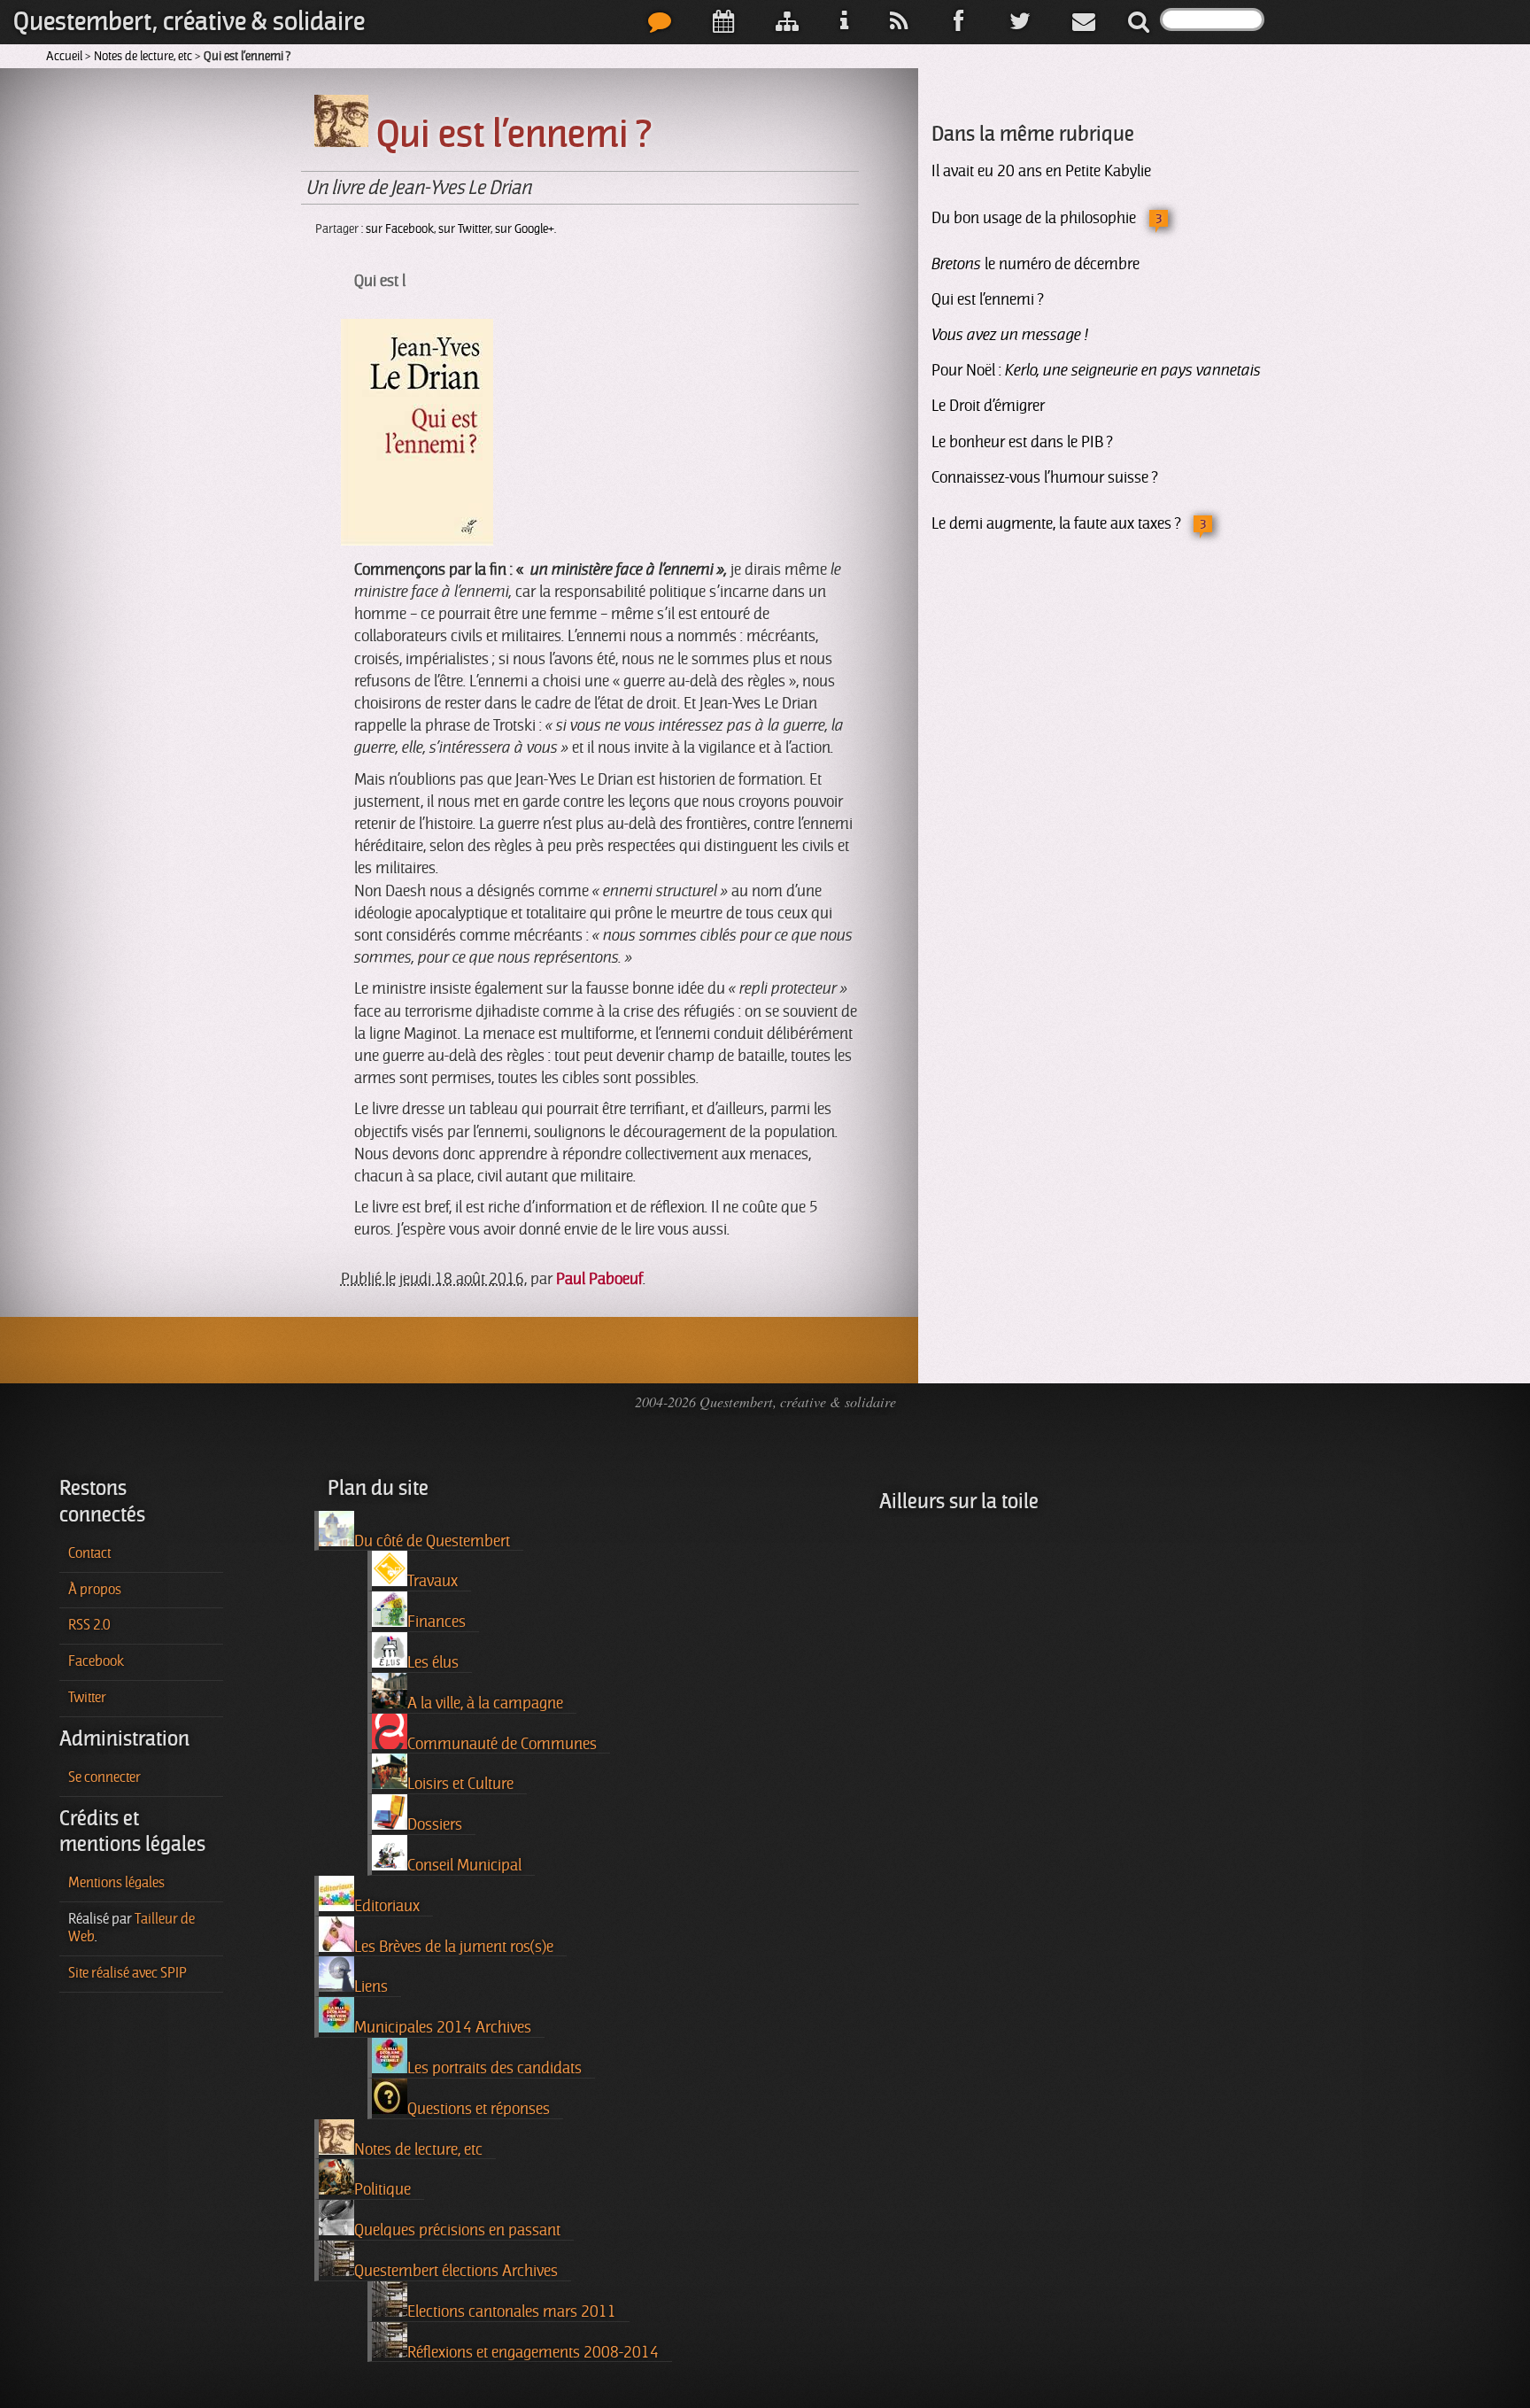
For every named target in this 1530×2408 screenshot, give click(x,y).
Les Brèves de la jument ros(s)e (454, 1947)
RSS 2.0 (89, 1625)
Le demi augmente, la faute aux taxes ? (1056, 523)
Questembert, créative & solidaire (189, 22)
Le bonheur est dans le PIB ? (1022, 442)
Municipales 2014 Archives (443, 2027)
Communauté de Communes (502, 1744)
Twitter (87, 1698)
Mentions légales (116, 1883)
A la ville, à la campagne (485, 1703)
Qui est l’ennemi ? (987, 299)
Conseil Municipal (464, 1865)
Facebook (96, 1661)
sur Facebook (400, 229)
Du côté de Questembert (432, 1541)
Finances (437, 1622)
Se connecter (104, 1777)
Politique (382, 2189)
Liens (371, 1986)
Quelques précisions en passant (457, 2230)
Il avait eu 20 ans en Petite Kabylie (1041, 171)
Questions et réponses (479, 2109)
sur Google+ (525, 229)
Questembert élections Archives (456, 2271)
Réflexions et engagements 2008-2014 (533, 2352)
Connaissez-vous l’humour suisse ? (1044, 477)
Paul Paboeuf (599, 1279)
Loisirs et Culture (460, 1784)
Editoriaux (387, 1906)
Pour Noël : (1096, 370)
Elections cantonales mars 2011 (512, 2311)
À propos (95, 1590)
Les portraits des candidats (495, 2068)
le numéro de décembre (1035, 264)
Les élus (433, 1662)
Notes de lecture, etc (143, 56)
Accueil (64, 56)
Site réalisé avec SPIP (127, 1973)
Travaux (433, 1581)
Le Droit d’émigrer (988, 406)
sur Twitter (464, 229)
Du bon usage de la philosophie (1034, 218)
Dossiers (435, 1824)
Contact (89, 1553)
